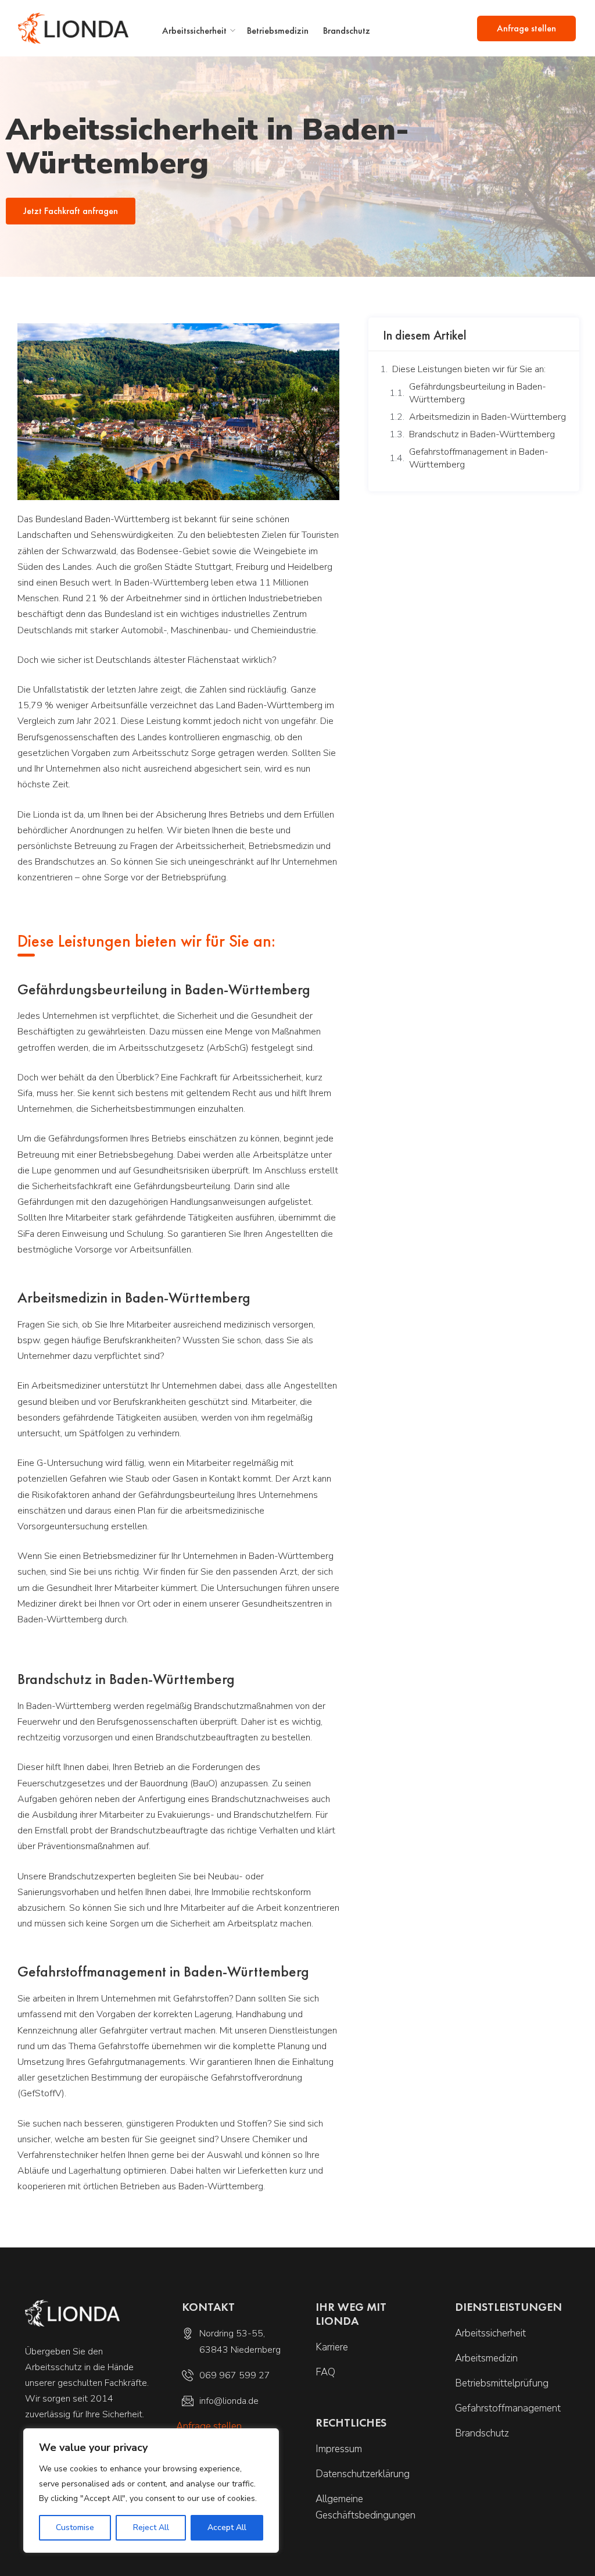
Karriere (332, 2347)
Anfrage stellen (526, 28)
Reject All (151, 2527)
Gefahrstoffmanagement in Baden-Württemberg (479, 458)
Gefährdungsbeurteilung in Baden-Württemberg (478, 393)
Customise (75, 2527)
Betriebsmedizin (278, 31)
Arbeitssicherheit (194, 31)
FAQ (325, 2372)
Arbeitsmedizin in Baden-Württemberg (488, 417)
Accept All (227, 2527)
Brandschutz (347, 31)
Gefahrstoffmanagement (508, 2408)
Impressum (339, 2449)
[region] (151, 2491)
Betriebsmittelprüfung (502, 2383)
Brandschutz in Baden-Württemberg (482, 434)
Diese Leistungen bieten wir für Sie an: (469, 369)
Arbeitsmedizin (486, 2358)
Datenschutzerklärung (363, 2474)
